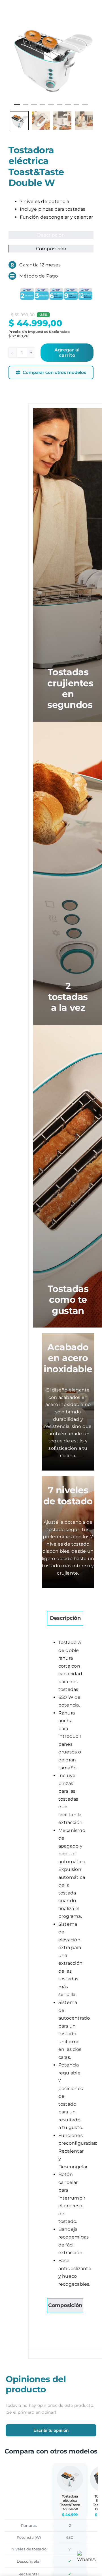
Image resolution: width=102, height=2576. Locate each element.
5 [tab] (51, 107)
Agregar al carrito (67, 353)
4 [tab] (42, 107)
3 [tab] (34, 107)
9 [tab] (85, 107)
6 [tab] (59, 107)
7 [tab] (68, 107)
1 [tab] (17, 107)
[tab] (65, 1618)
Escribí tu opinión (51, 2430)
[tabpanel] (51, 57)
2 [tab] (25, 107)
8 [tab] (76, 107)
